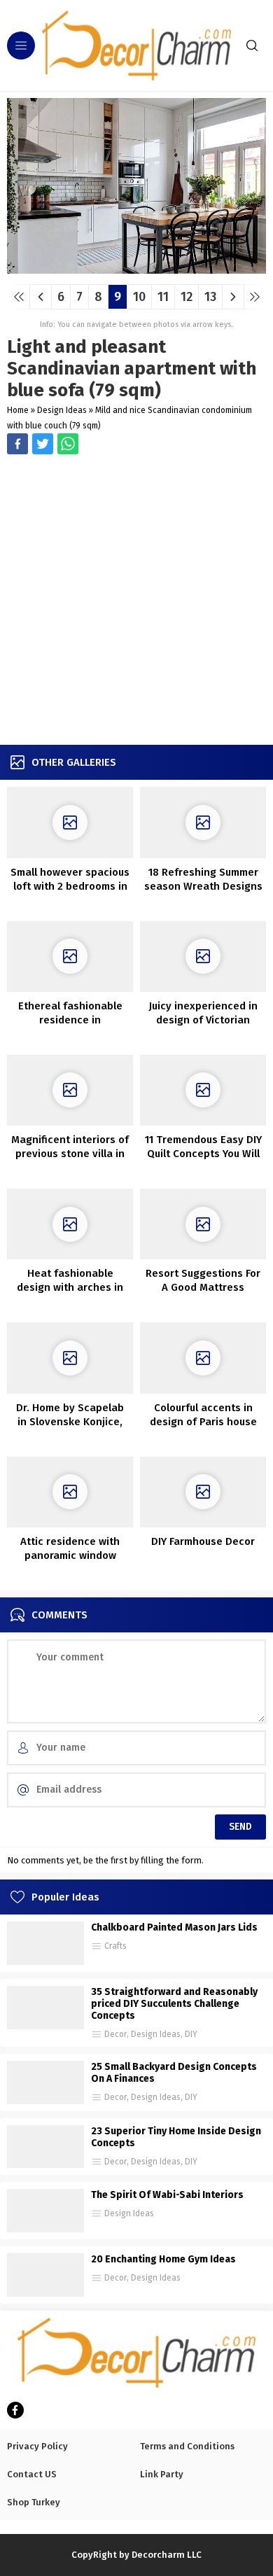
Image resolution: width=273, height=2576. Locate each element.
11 (163, 297)
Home (18, 410)
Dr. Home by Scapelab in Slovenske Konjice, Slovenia (70, 1422)
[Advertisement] (136, 601)
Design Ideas (62, 410)
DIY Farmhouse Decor (203, 1541)
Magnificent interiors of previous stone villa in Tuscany (70, 1154)
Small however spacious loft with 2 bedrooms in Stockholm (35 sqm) (70, 886)
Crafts (115, 1946)
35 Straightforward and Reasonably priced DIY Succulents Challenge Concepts (174, 2004)
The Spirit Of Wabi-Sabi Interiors (167, 2195)
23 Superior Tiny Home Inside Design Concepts (176, 2137)
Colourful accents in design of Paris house (203, 1415)
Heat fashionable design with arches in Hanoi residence (70, 1287)
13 (210, 297)
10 (139, 297)
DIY (191, 2034)
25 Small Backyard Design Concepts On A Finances (174, 2073)
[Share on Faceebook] (43, 444)
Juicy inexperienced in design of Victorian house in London (203, 1020)
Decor (115, 2034)
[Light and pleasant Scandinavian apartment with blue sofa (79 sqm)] (136, 268)
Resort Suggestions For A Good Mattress (203, 1280)
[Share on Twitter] (68, 444)
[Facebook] (15, 2410)
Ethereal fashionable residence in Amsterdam (70, 1020)
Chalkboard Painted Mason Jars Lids (174, 1927)
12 (187, 297)
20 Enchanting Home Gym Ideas (163, 2259)
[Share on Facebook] (17, 444)
